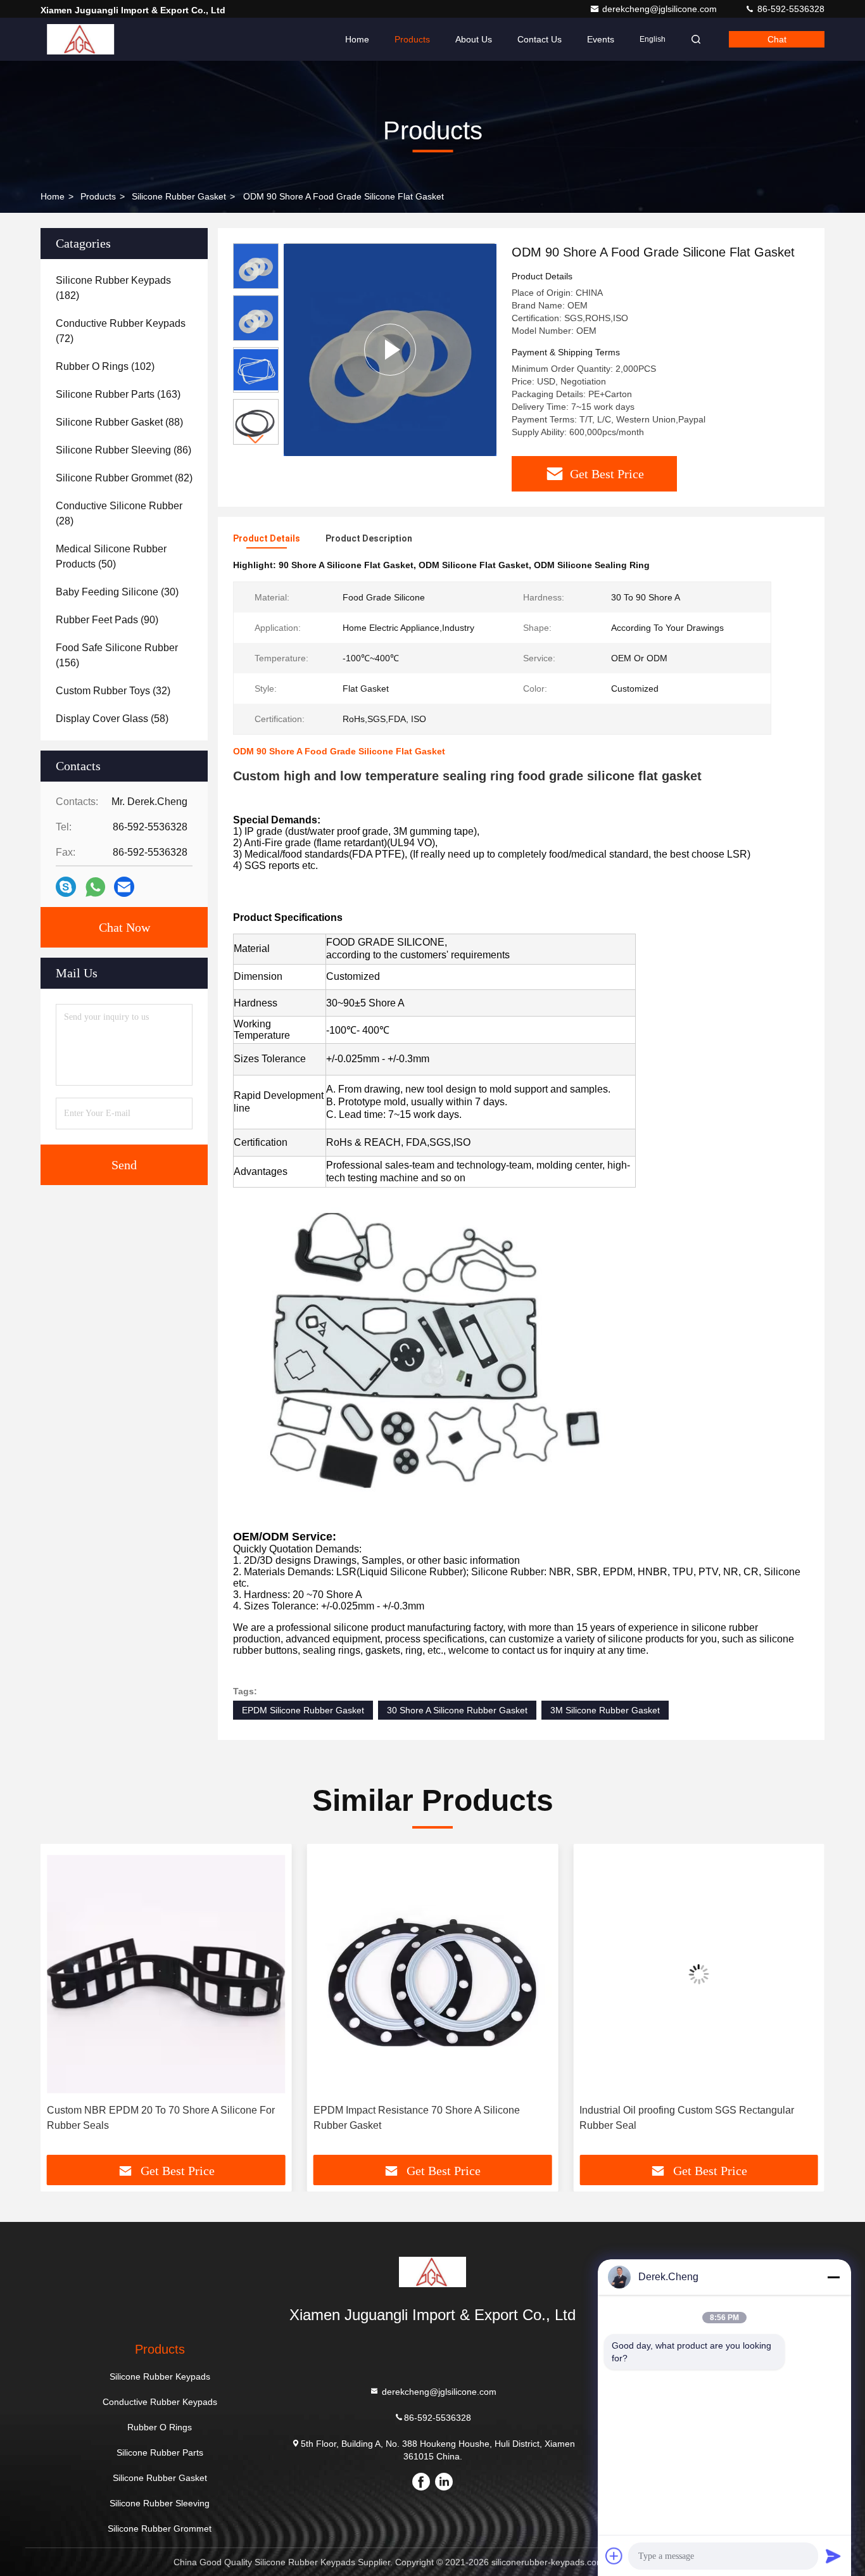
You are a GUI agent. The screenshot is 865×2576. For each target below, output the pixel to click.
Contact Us (540, 39)
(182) (113, 288)
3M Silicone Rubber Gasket (605, 1710)
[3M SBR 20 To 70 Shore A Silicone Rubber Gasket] (699, 1974)
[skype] (66, 887)
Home (357, 39)
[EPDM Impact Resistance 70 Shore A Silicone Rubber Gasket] (166, 1974)
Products (412, 39)
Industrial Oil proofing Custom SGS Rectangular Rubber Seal (421, 2118)
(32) (113, 691)
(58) (112, 719)
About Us (474, 39)
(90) (107, 620)
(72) (121, 331)
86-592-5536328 (790, 9)
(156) (117, 655)
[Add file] (614, 2556)
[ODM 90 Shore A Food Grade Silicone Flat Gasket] (390, 349)
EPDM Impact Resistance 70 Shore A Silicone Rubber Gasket (150, 2118)
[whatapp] (95, 887)
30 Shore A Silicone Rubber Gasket (457, 1710)
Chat (777, 39)
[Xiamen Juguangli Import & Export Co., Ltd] (80, 39)
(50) (111, 556)
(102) (105, 366)
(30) (117, 592)
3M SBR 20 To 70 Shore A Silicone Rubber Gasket (699, 2110)
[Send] (833, 2556)
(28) (119, 513)
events (601, 39)
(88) (119, 422)
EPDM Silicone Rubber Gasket (303, 1710)
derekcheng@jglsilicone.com (661, 9)
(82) (124, 478)
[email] (124, 887)
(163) (118, 394)
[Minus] (833, 2277)
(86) (123, 450)
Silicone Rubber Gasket (179, 196)
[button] (256, 439)
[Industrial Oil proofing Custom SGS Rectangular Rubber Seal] (433, 1974)
